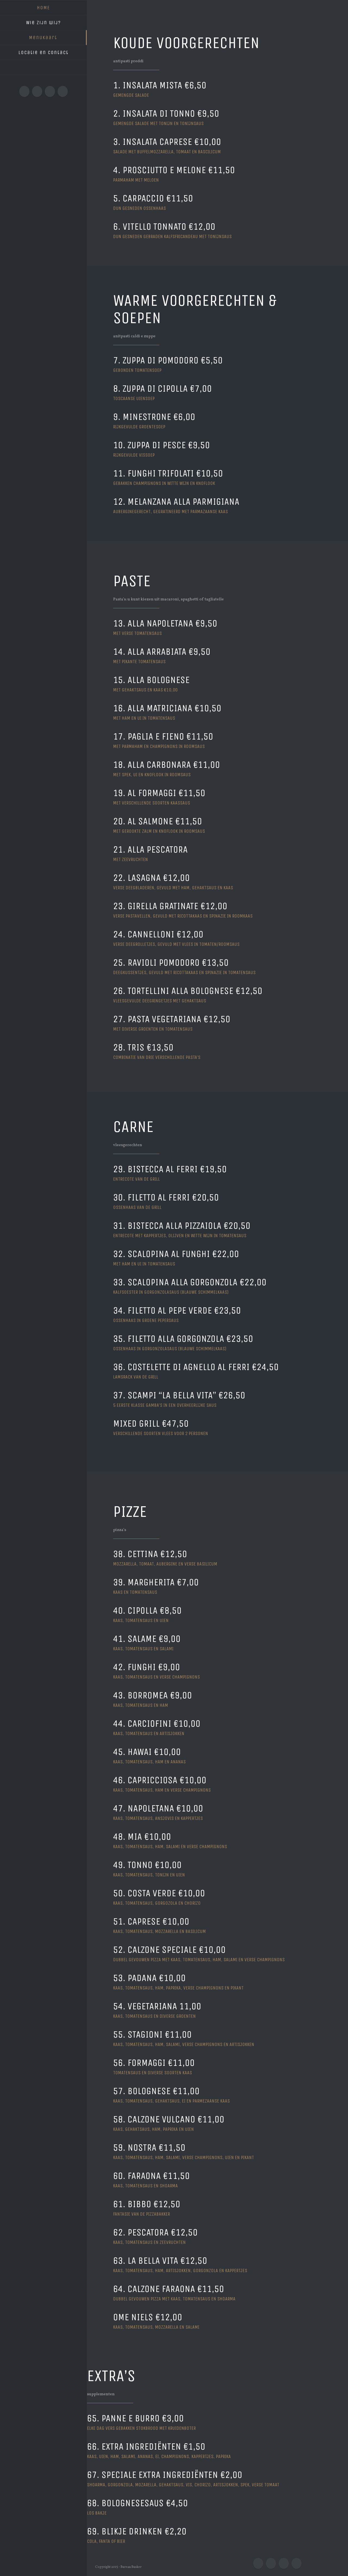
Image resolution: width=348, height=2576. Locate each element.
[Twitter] (37, 91)
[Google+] (63, 91)
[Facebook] (24, 91)
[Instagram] (50, 91)
